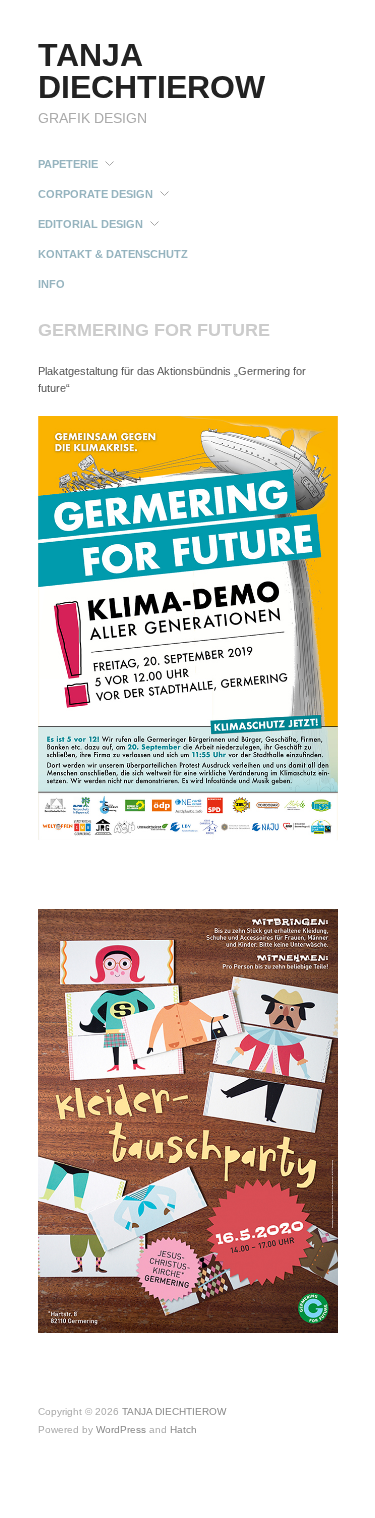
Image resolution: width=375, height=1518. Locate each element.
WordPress (121, 1429)
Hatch (183, 1429)
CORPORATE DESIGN (95, 194)
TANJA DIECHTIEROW (151, 71)
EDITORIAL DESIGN (90, 224)
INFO (51, 284)
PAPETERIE (68, 164)
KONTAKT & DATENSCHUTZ (113, 254)
